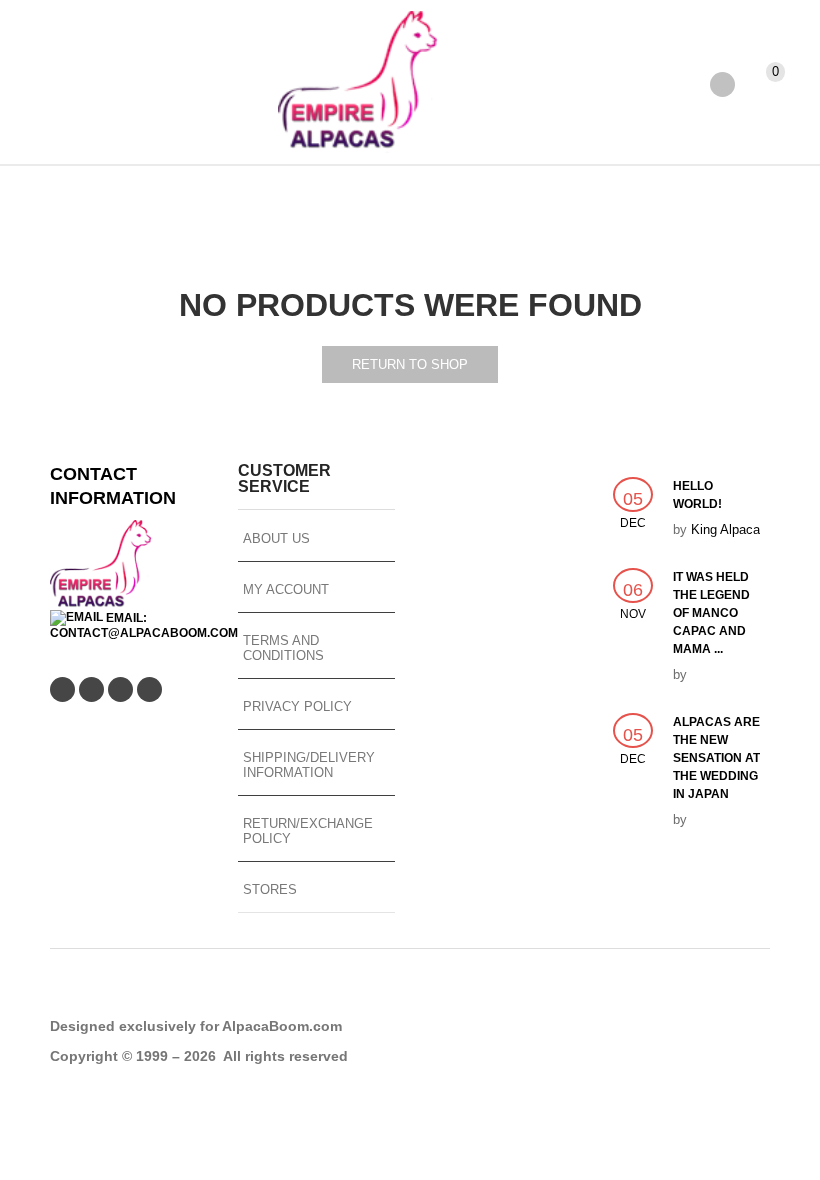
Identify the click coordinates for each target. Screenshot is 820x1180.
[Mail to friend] (149, 689)
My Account (286, 589)
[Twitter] (62, 689)
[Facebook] (91, 689)
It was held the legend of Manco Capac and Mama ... (711, 613)
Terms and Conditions (283, 648)
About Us (276, 538)
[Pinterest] (120, 689)
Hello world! (697, 495)
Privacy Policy (297, 706)
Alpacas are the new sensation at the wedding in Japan (716, 758)
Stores (270, 889)
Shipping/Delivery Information (309, 765)
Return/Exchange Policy (308, 831)
